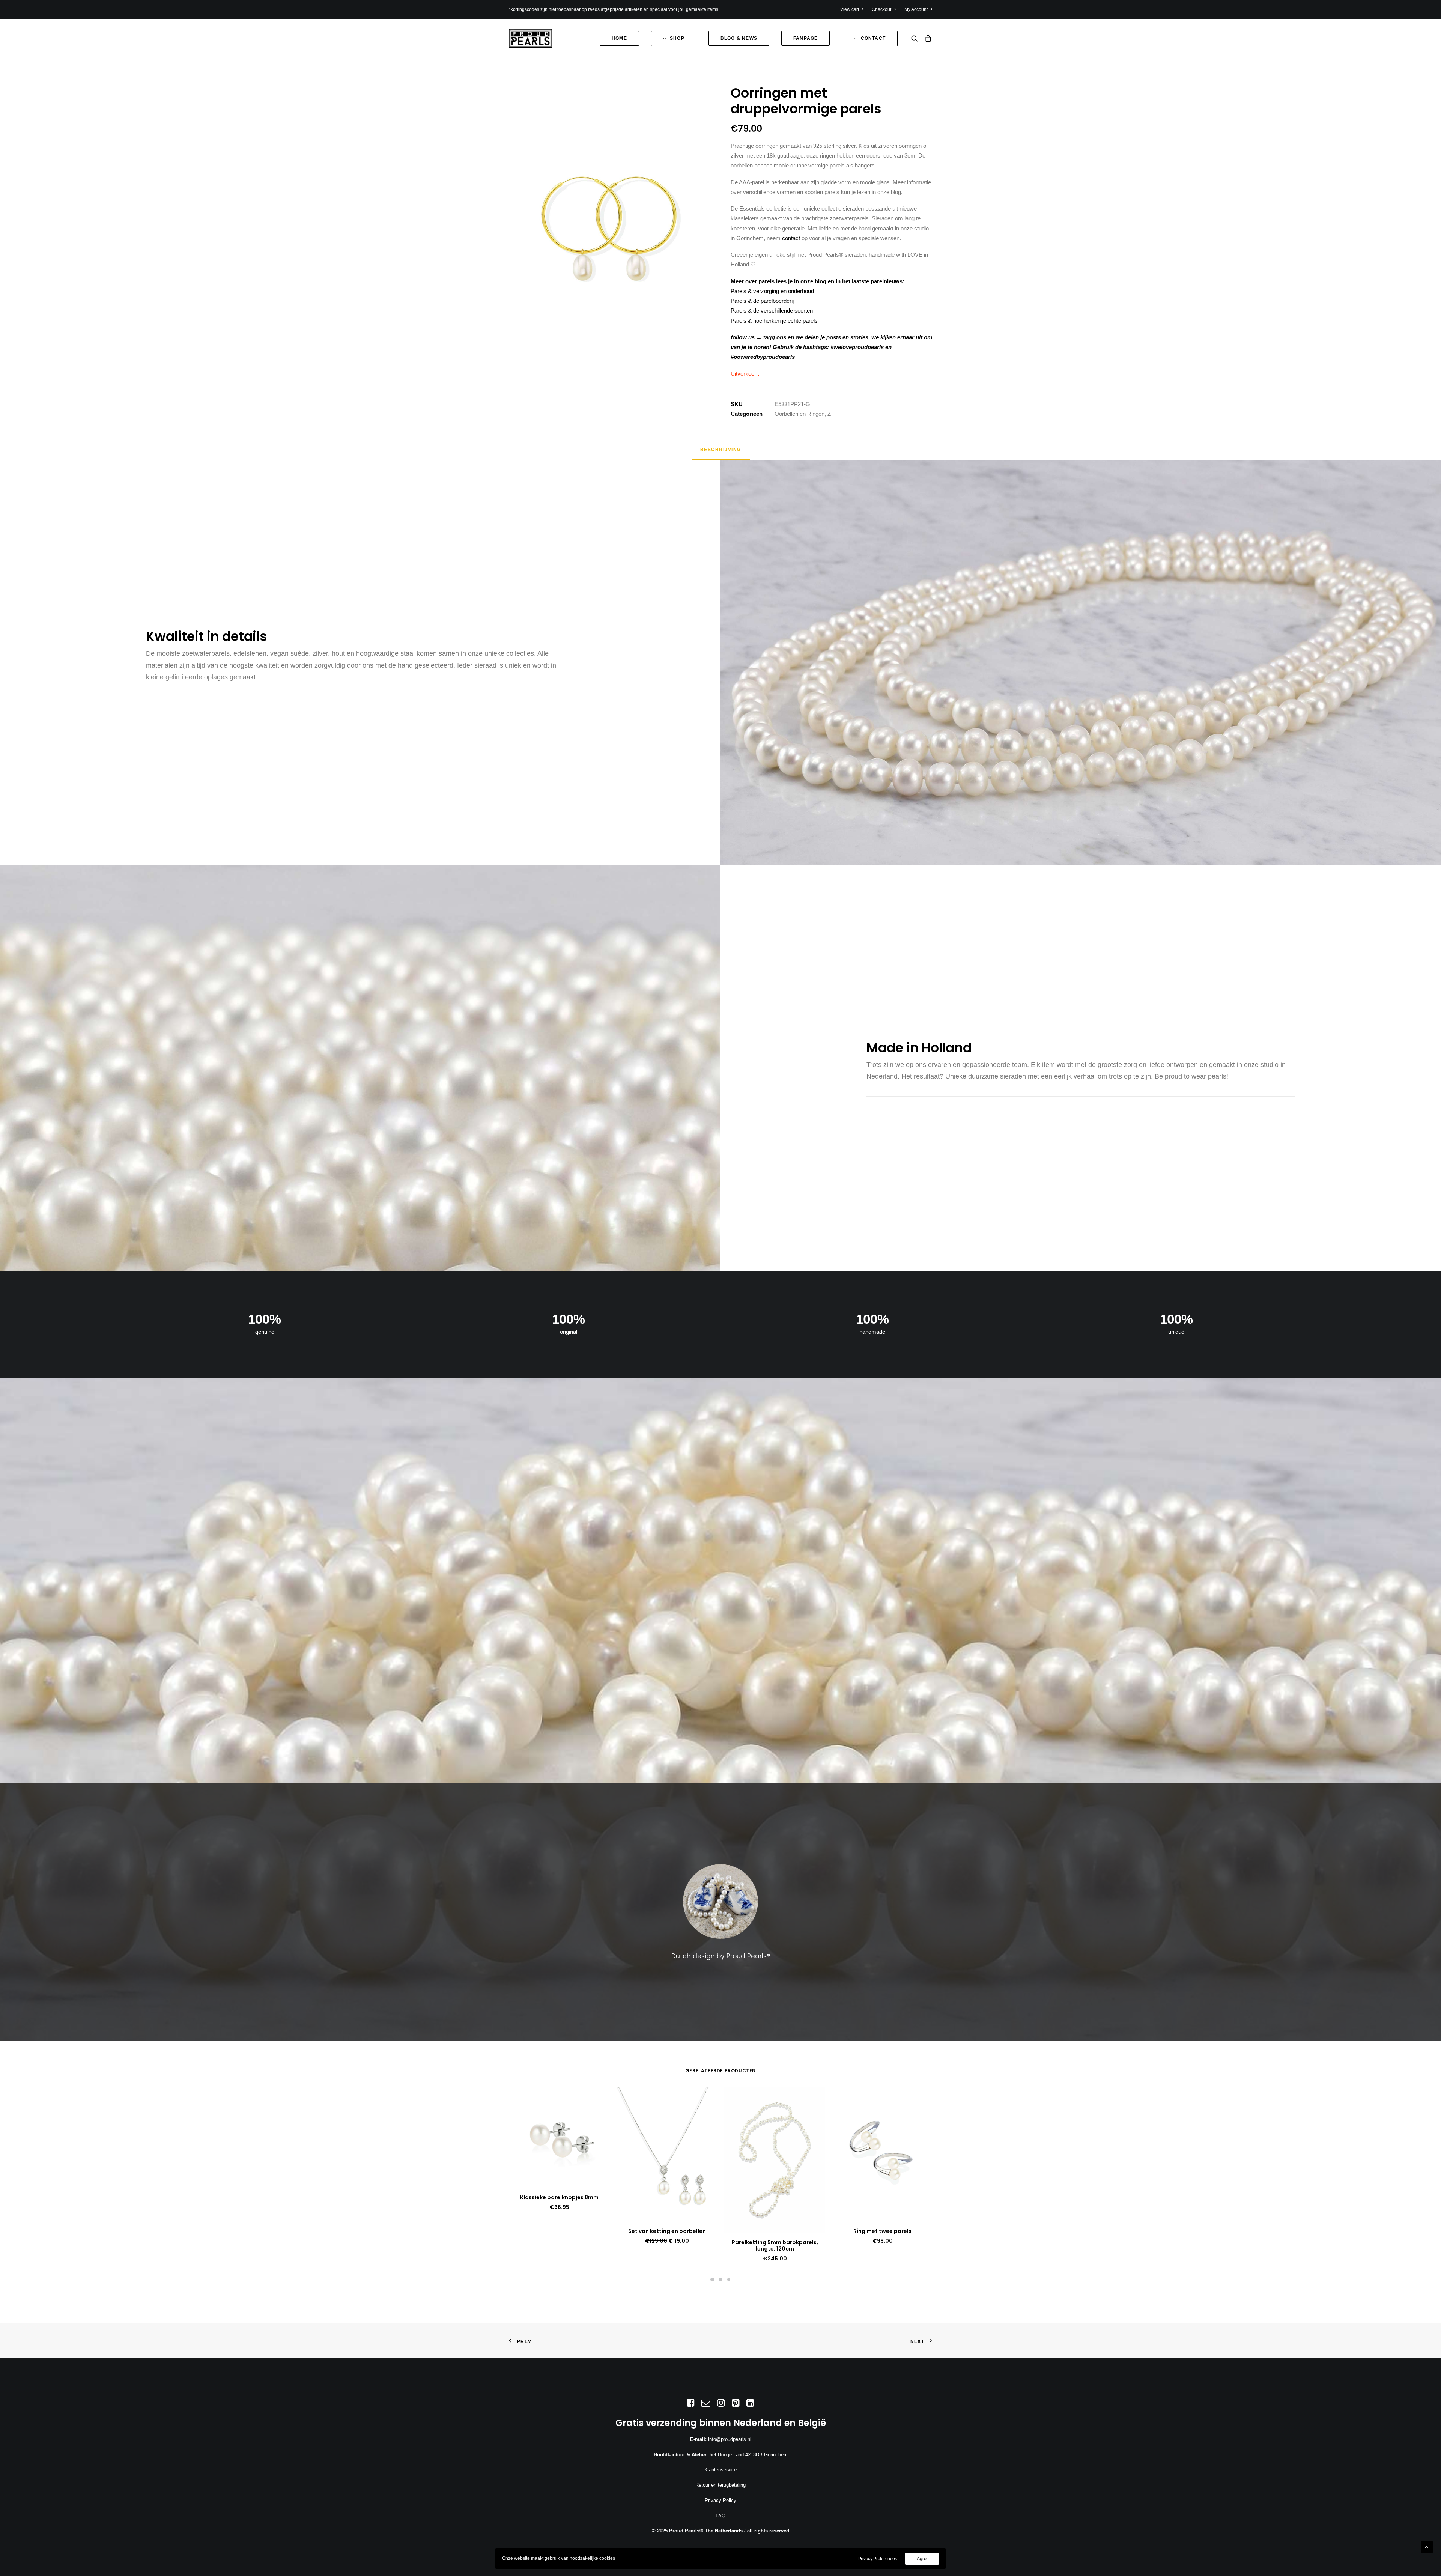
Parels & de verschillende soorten (772, 311)
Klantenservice (720, 2470)
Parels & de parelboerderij (762, 301)
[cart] (927, 38)
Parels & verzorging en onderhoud (772, 291)
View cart (850, 9)
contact (791, 238)
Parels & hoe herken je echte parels (774, 321)
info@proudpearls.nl (730, 2439)
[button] (916, 38)
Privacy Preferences (878, 2559)
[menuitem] (854, 9)
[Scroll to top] (1427, 2547)
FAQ (720, 2516)
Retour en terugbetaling (720, 2485)
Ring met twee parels (882, 2231)
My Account (916, 9)
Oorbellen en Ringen (799, 414)
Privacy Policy (720, 2500)
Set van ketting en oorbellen (667, 2231)
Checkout (881, 9)
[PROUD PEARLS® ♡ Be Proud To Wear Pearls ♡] (530, 38)
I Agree (922, 2559)
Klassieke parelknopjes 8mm (559, 2197)
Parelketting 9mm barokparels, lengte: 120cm (775, 2246)
